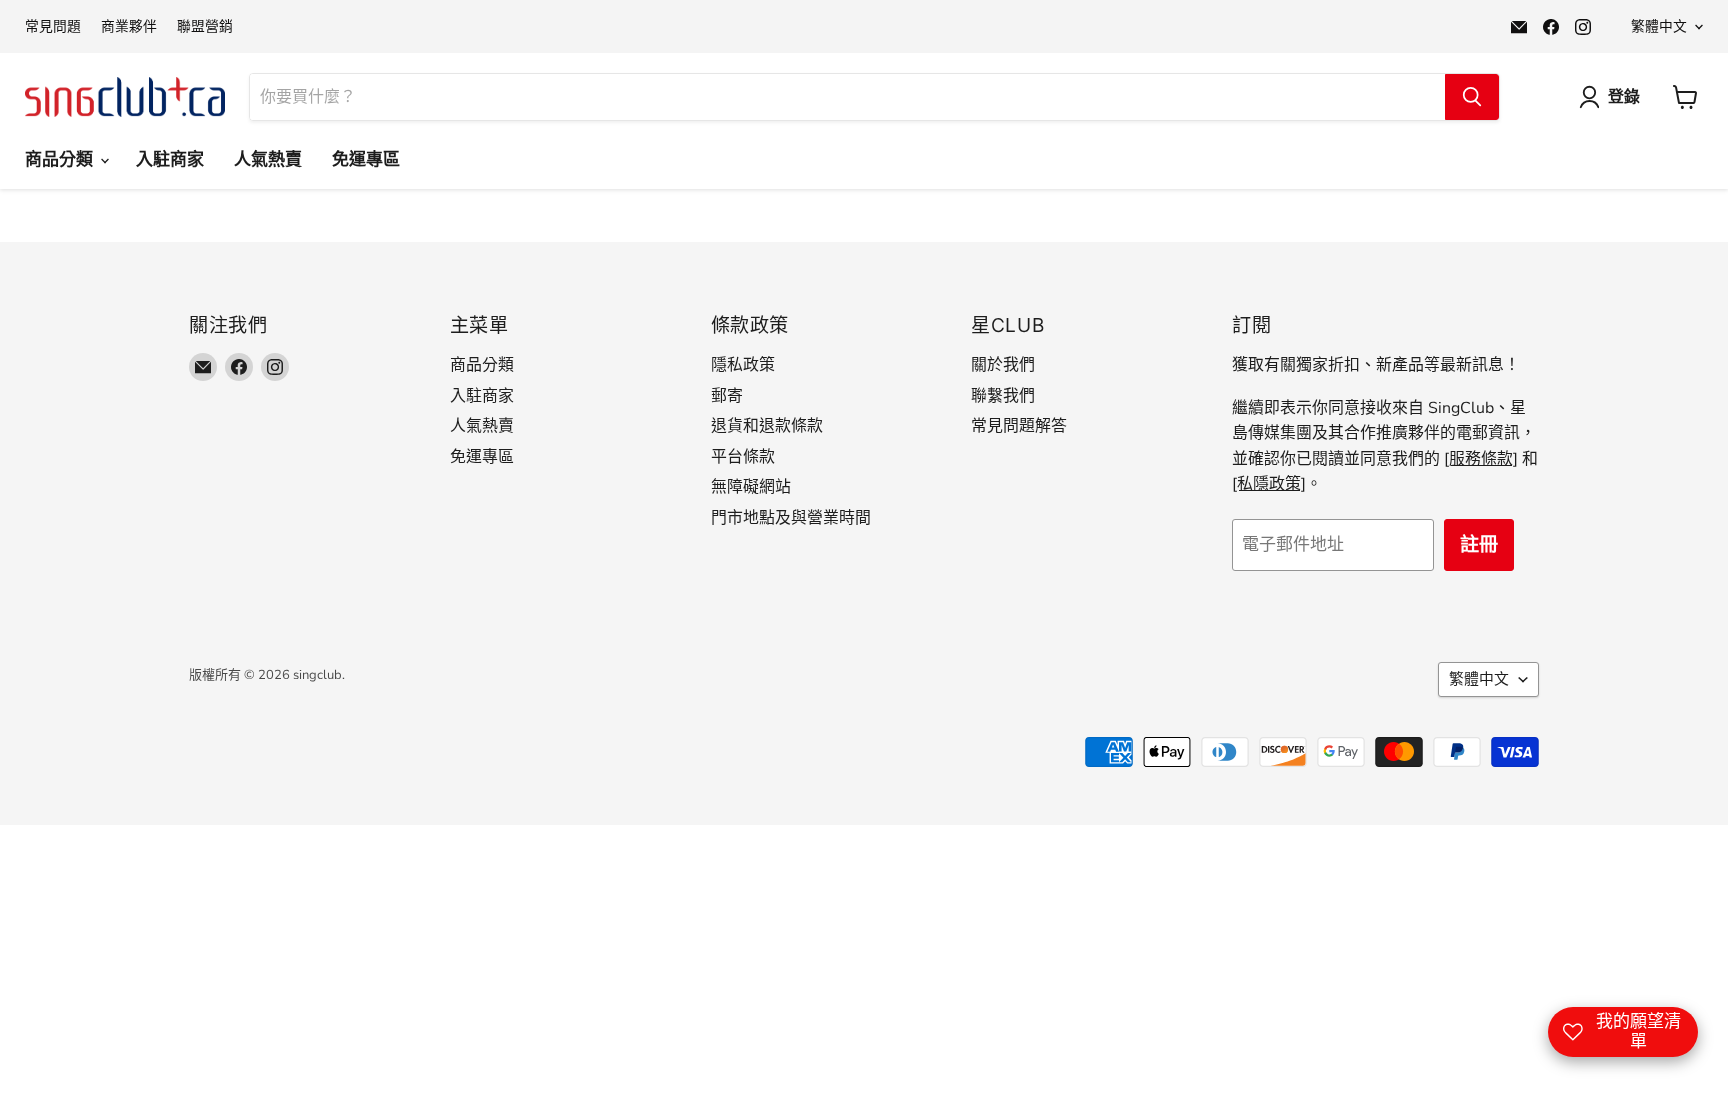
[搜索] (1472, 97)
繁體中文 (1659, 26)
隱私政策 (743, 365)
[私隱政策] (1269, 484)
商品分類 (61, 159)
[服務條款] (1481, 459)
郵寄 (727, 396)
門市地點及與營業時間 (791, 518)
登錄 (1624, 97)
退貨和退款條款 (767, 426)
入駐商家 (170, 159)
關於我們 (1003, 365)
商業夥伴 (129, 27)
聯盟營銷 (205, 27)
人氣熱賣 (268, 159)
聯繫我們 (1003, 396)
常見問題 (53, 27)
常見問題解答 (1019, 426)
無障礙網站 (751, 487)
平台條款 (743, 457)
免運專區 (366, 159)
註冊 (1479, 545)
